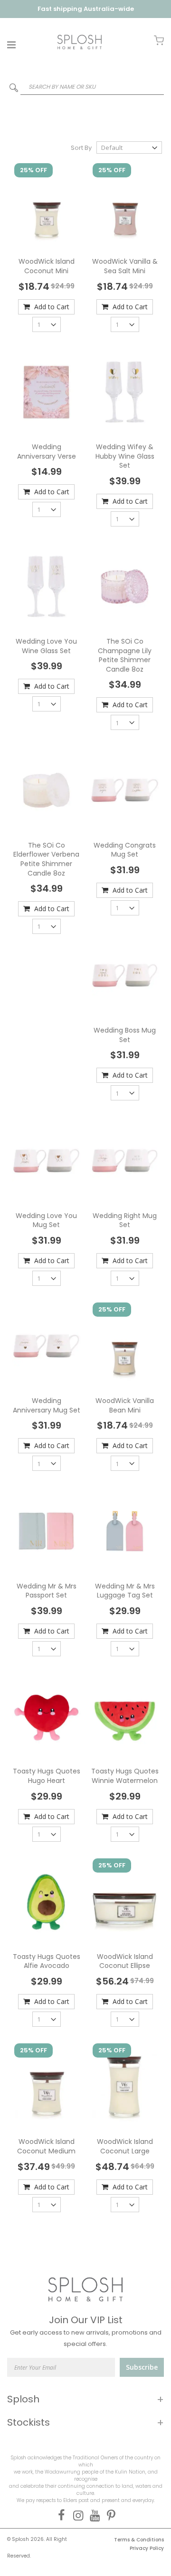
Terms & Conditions (139, 2540)
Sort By (81, 148)
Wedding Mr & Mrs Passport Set (47, 1591)
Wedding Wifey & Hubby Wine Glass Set (125, 456)
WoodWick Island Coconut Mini (47, 266)
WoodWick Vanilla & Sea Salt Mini (125, 266)
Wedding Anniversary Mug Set (47, 1405)
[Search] (14, 90)
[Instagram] (76, 2515)
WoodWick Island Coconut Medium (46, 2146)
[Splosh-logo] (80, 42)
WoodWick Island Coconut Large (125, 2146)
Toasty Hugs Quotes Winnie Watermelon (125, 1776)
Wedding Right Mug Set (125, 1220)
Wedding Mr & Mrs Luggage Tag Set (125, 1591)
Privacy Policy (147, 2548)
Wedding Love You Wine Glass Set (46, 646)
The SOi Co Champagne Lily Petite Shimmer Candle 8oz (125, 655)
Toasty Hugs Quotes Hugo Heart (47, 1776)
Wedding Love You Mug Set (46, 1220)
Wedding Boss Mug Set (125, 1035)
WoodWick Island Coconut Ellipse (125, 1961)
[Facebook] (60, 2515)
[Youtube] (93, 2515)
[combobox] (85, 87)
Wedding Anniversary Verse (47, 452)
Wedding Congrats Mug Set (125, 850)
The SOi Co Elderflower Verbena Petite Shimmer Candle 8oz (46, 859)
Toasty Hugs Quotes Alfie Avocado (47, 1961)
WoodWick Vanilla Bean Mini (125, 1405)
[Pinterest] (109, 2515)
